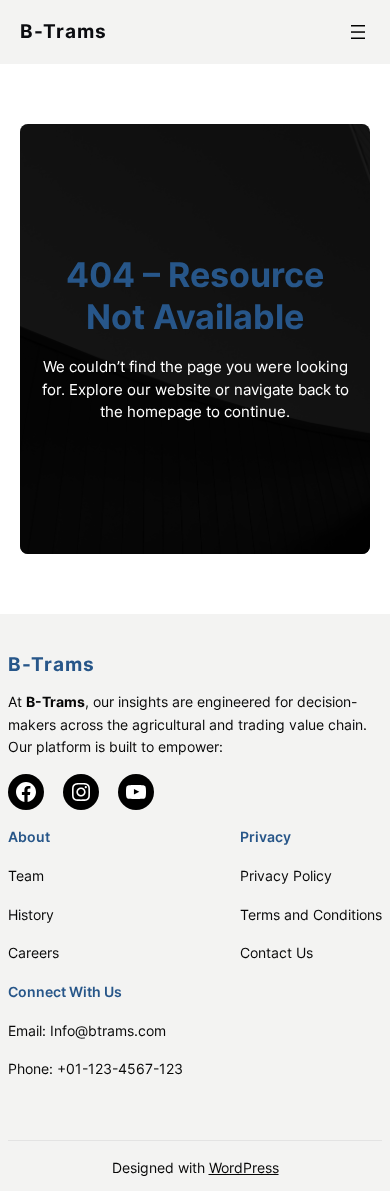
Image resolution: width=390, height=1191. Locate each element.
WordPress (244, 1167)
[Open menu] (358, 32)
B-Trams (63, 31)
